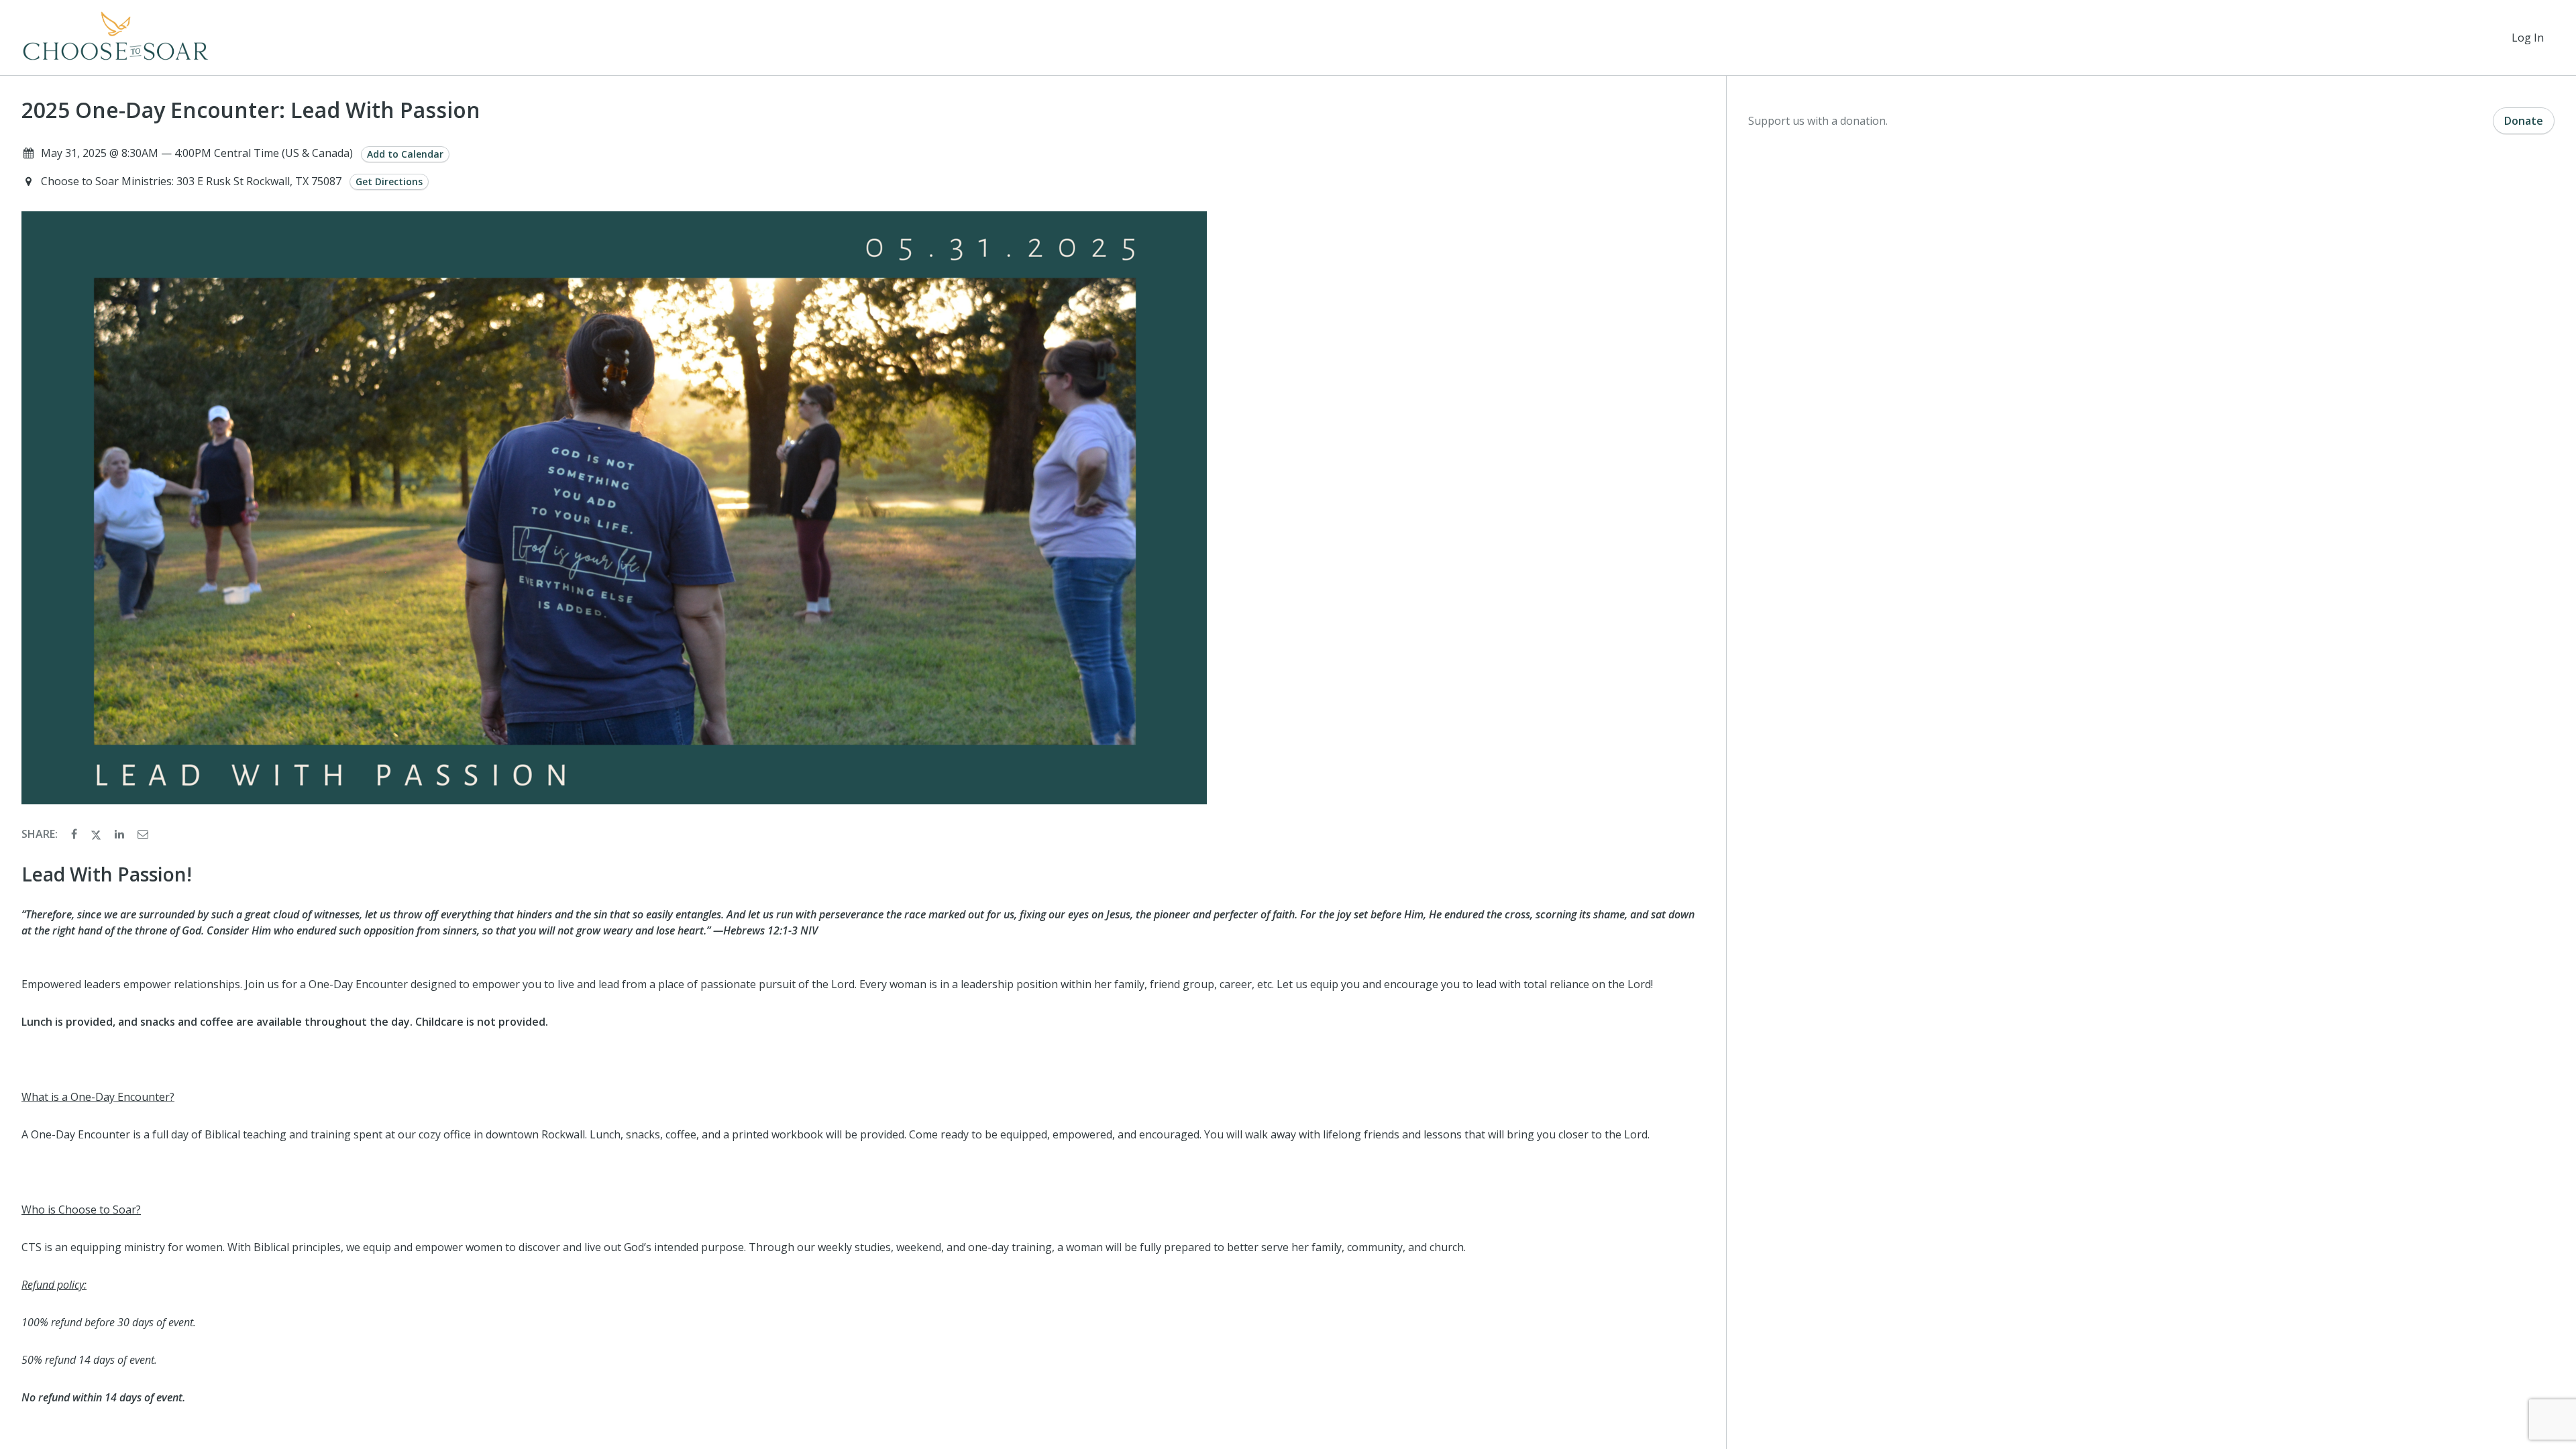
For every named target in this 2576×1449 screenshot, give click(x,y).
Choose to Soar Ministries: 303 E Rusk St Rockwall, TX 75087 (193, 181)
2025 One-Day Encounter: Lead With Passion (251, 110)
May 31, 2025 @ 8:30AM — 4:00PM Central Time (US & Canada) (197, 153)
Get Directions (389, 181)
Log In (2528, 38)
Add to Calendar (405, 154)
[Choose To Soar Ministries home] (116, 38)
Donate (2524, 121)
